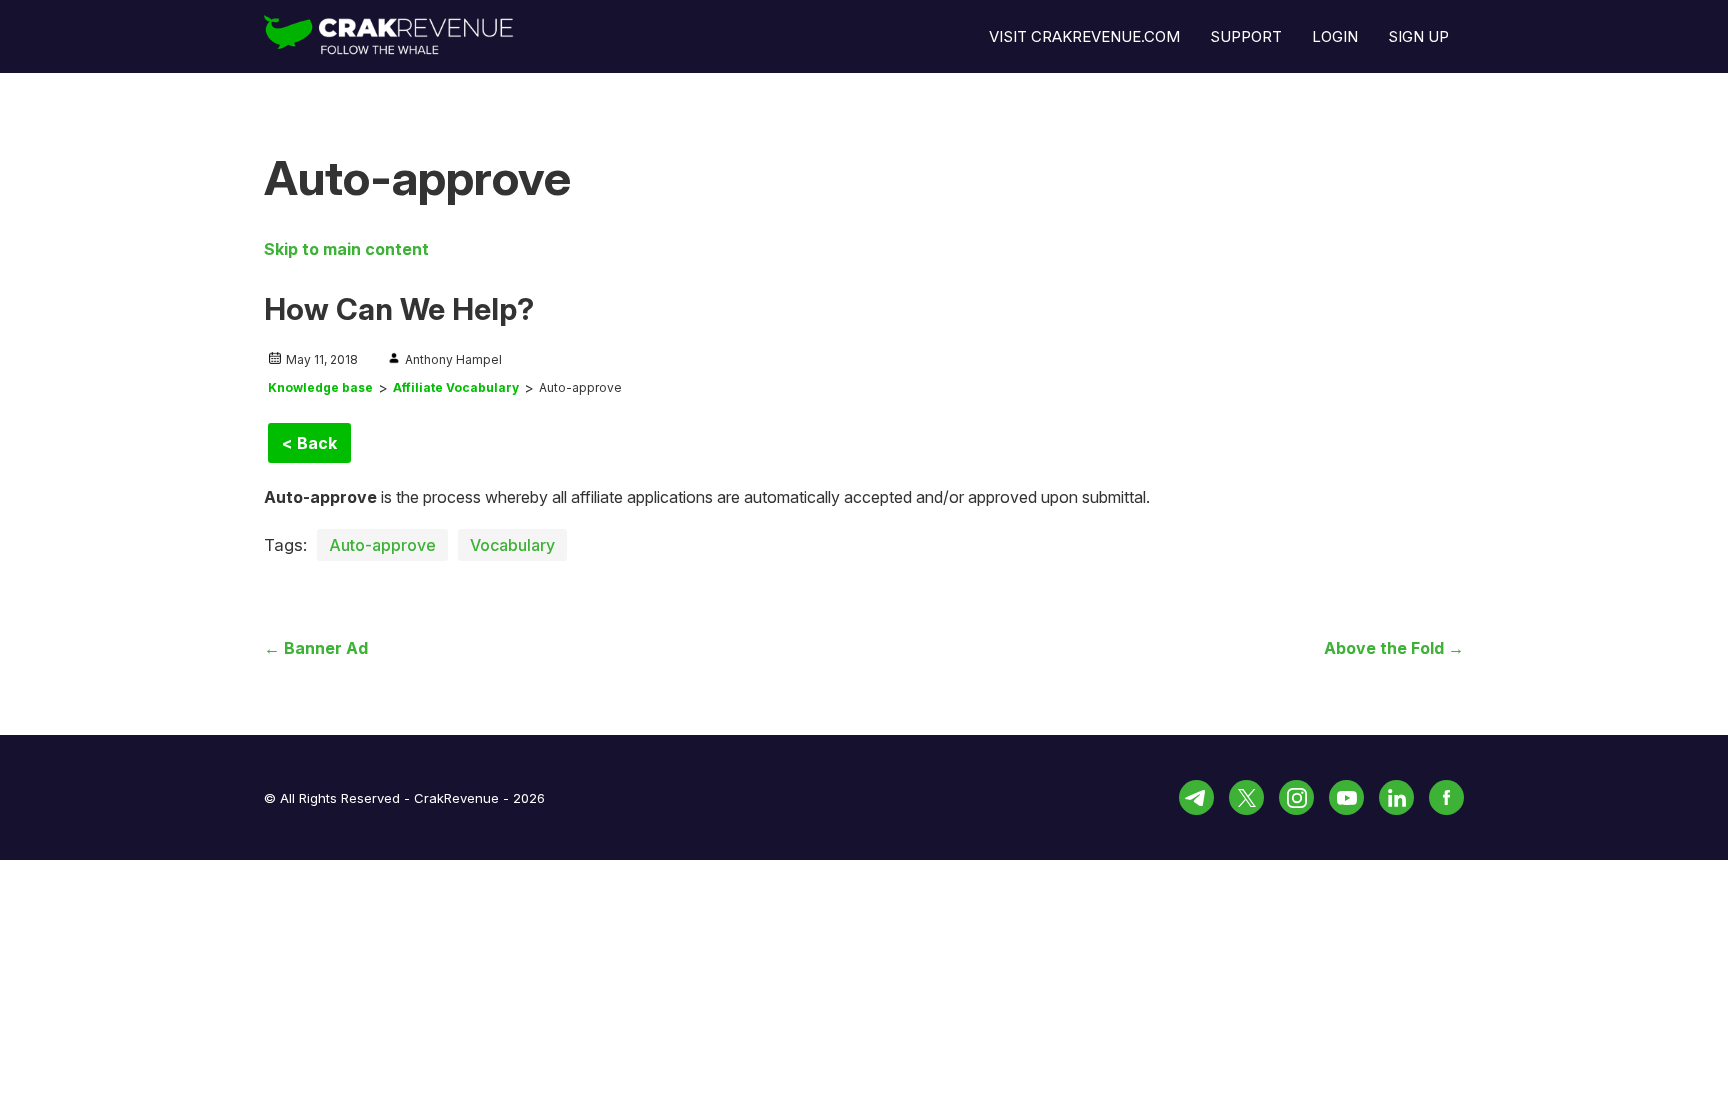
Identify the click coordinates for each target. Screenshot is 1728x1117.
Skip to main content (346, 249)
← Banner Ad (316, 648)
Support (1246, 36)
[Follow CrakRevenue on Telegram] (1196, 797)
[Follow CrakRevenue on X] (1246, 797)
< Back (309, 443)
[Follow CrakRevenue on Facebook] (1446, 797)
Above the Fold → (1394, 648)
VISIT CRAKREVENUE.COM (1084, 36)
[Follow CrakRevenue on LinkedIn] (1396, 797)
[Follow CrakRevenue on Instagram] (1296, 797)
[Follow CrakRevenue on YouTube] (1346, 797)
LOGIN (1335, 36)
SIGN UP (1418, 36)
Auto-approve (382, 545)
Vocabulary (512, 545)
